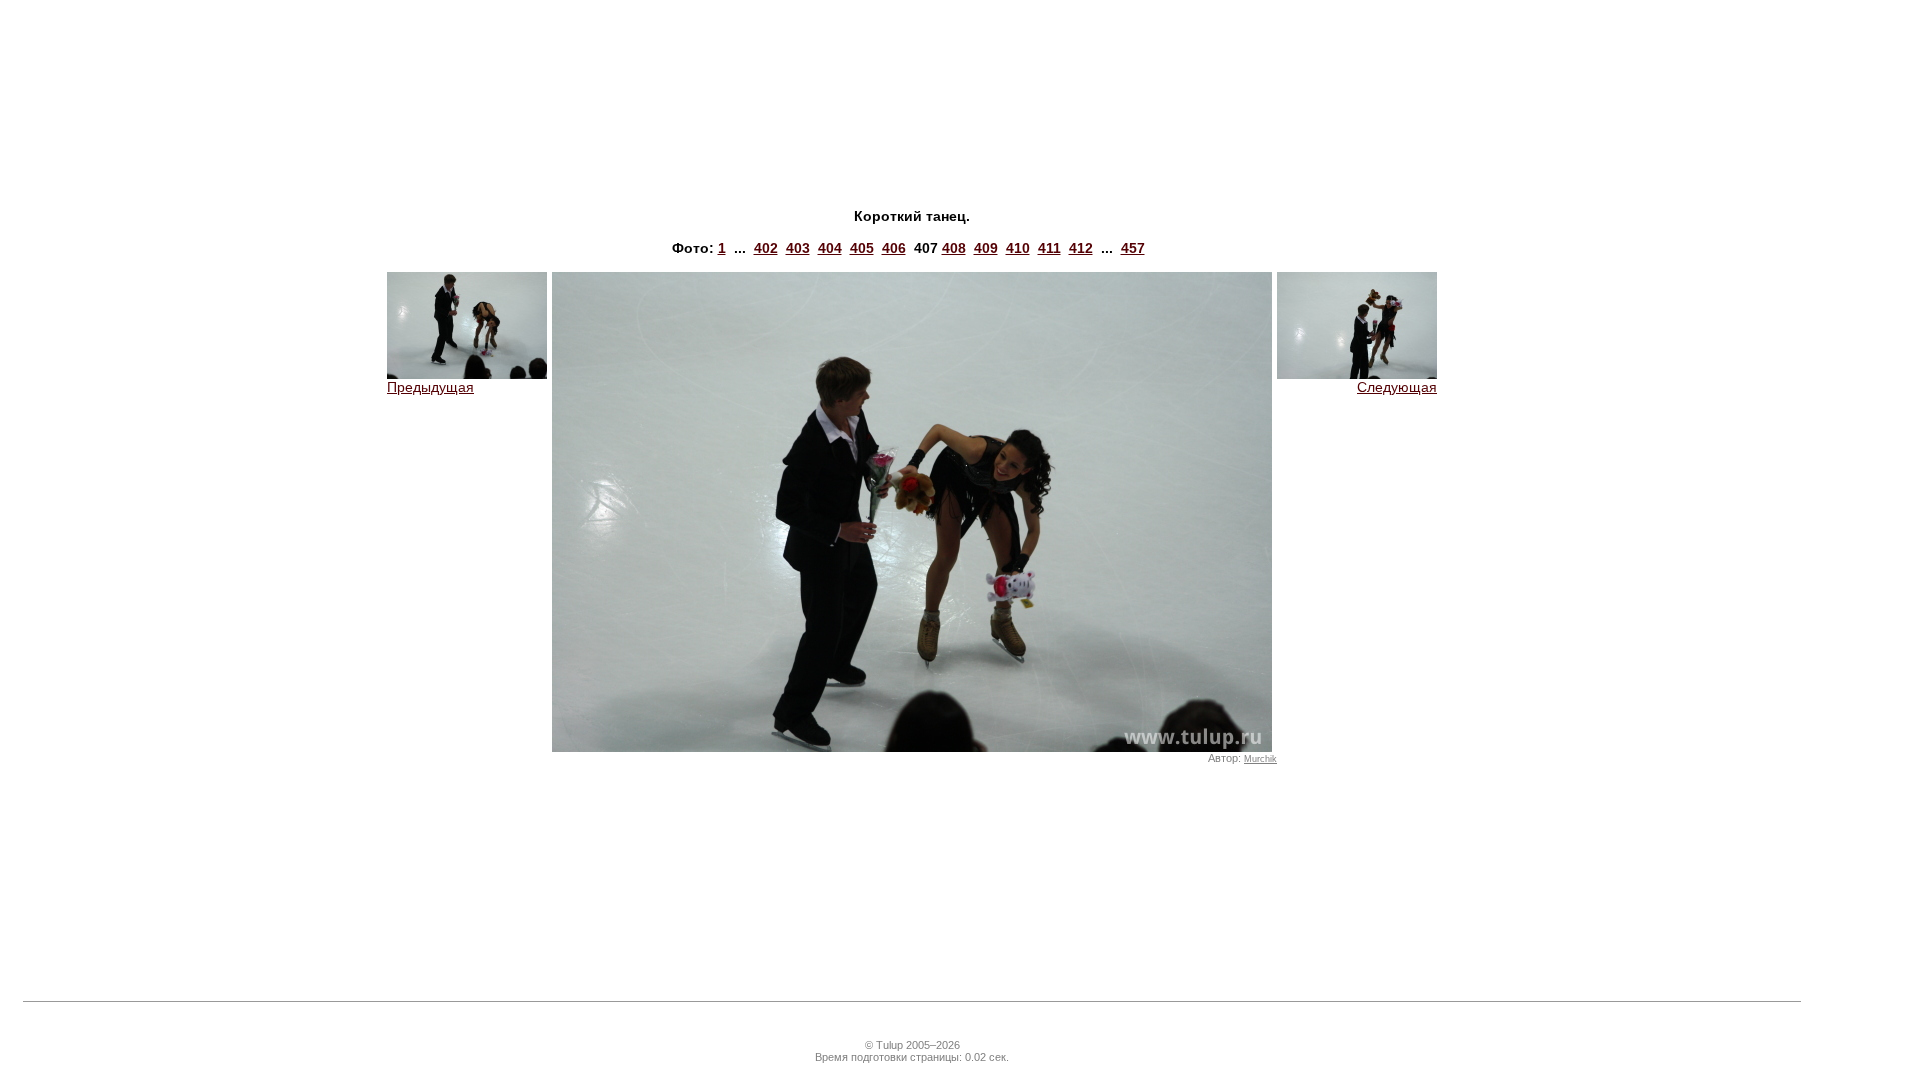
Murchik (1260, 759)
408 (954, 248)
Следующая (1397, 387)
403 (798, 248)
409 (986, 248)
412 (1081, 248)
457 (1133, 248)
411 (1049, 248)
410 (1018, 248)
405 (862, 248)
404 (830, 248)
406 (894, 248)
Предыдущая (430, 387)
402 (766, 248)
